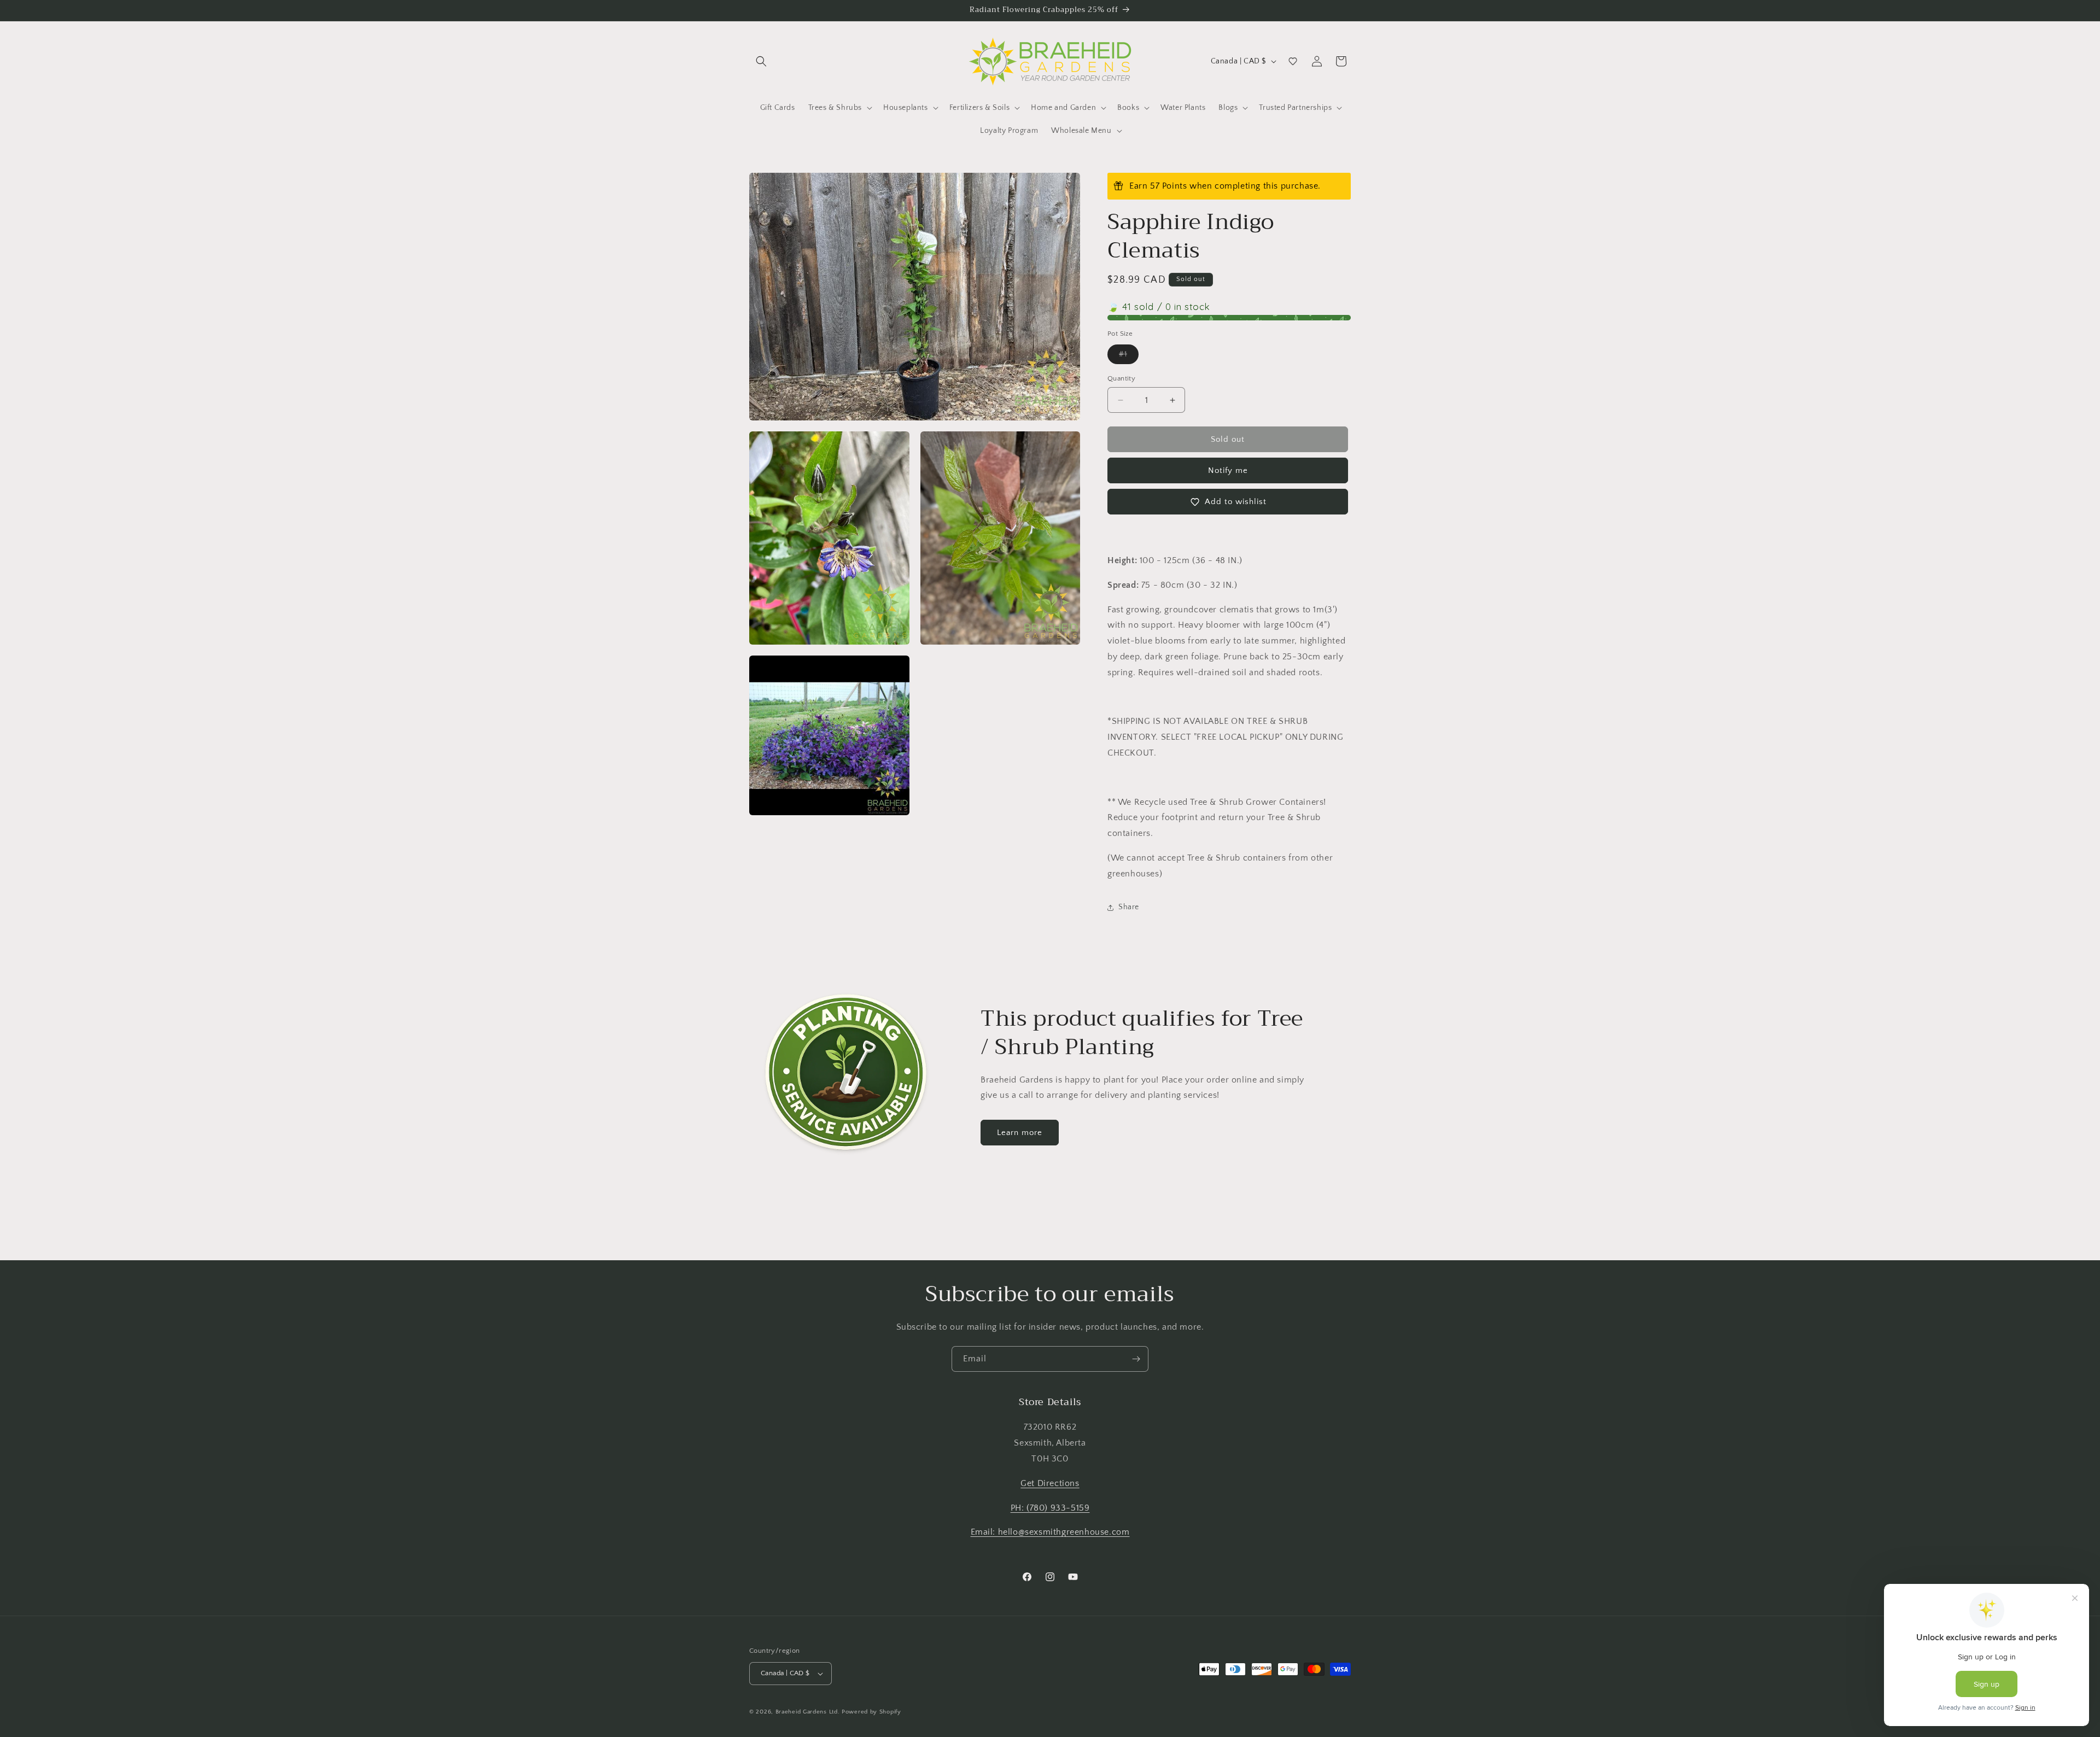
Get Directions (1050, 1483)
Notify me (1228, 470)
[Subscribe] (1136, 1359)
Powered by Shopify (871, 1712)
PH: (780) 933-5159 (1050, 1508)
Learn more (1020, 1133)
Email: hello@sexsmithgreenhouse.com (1050, 1532)
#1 (1129, 357)
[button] (761, 61)
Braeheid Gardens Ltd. (808, 1712)
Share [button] (1129, 907)
